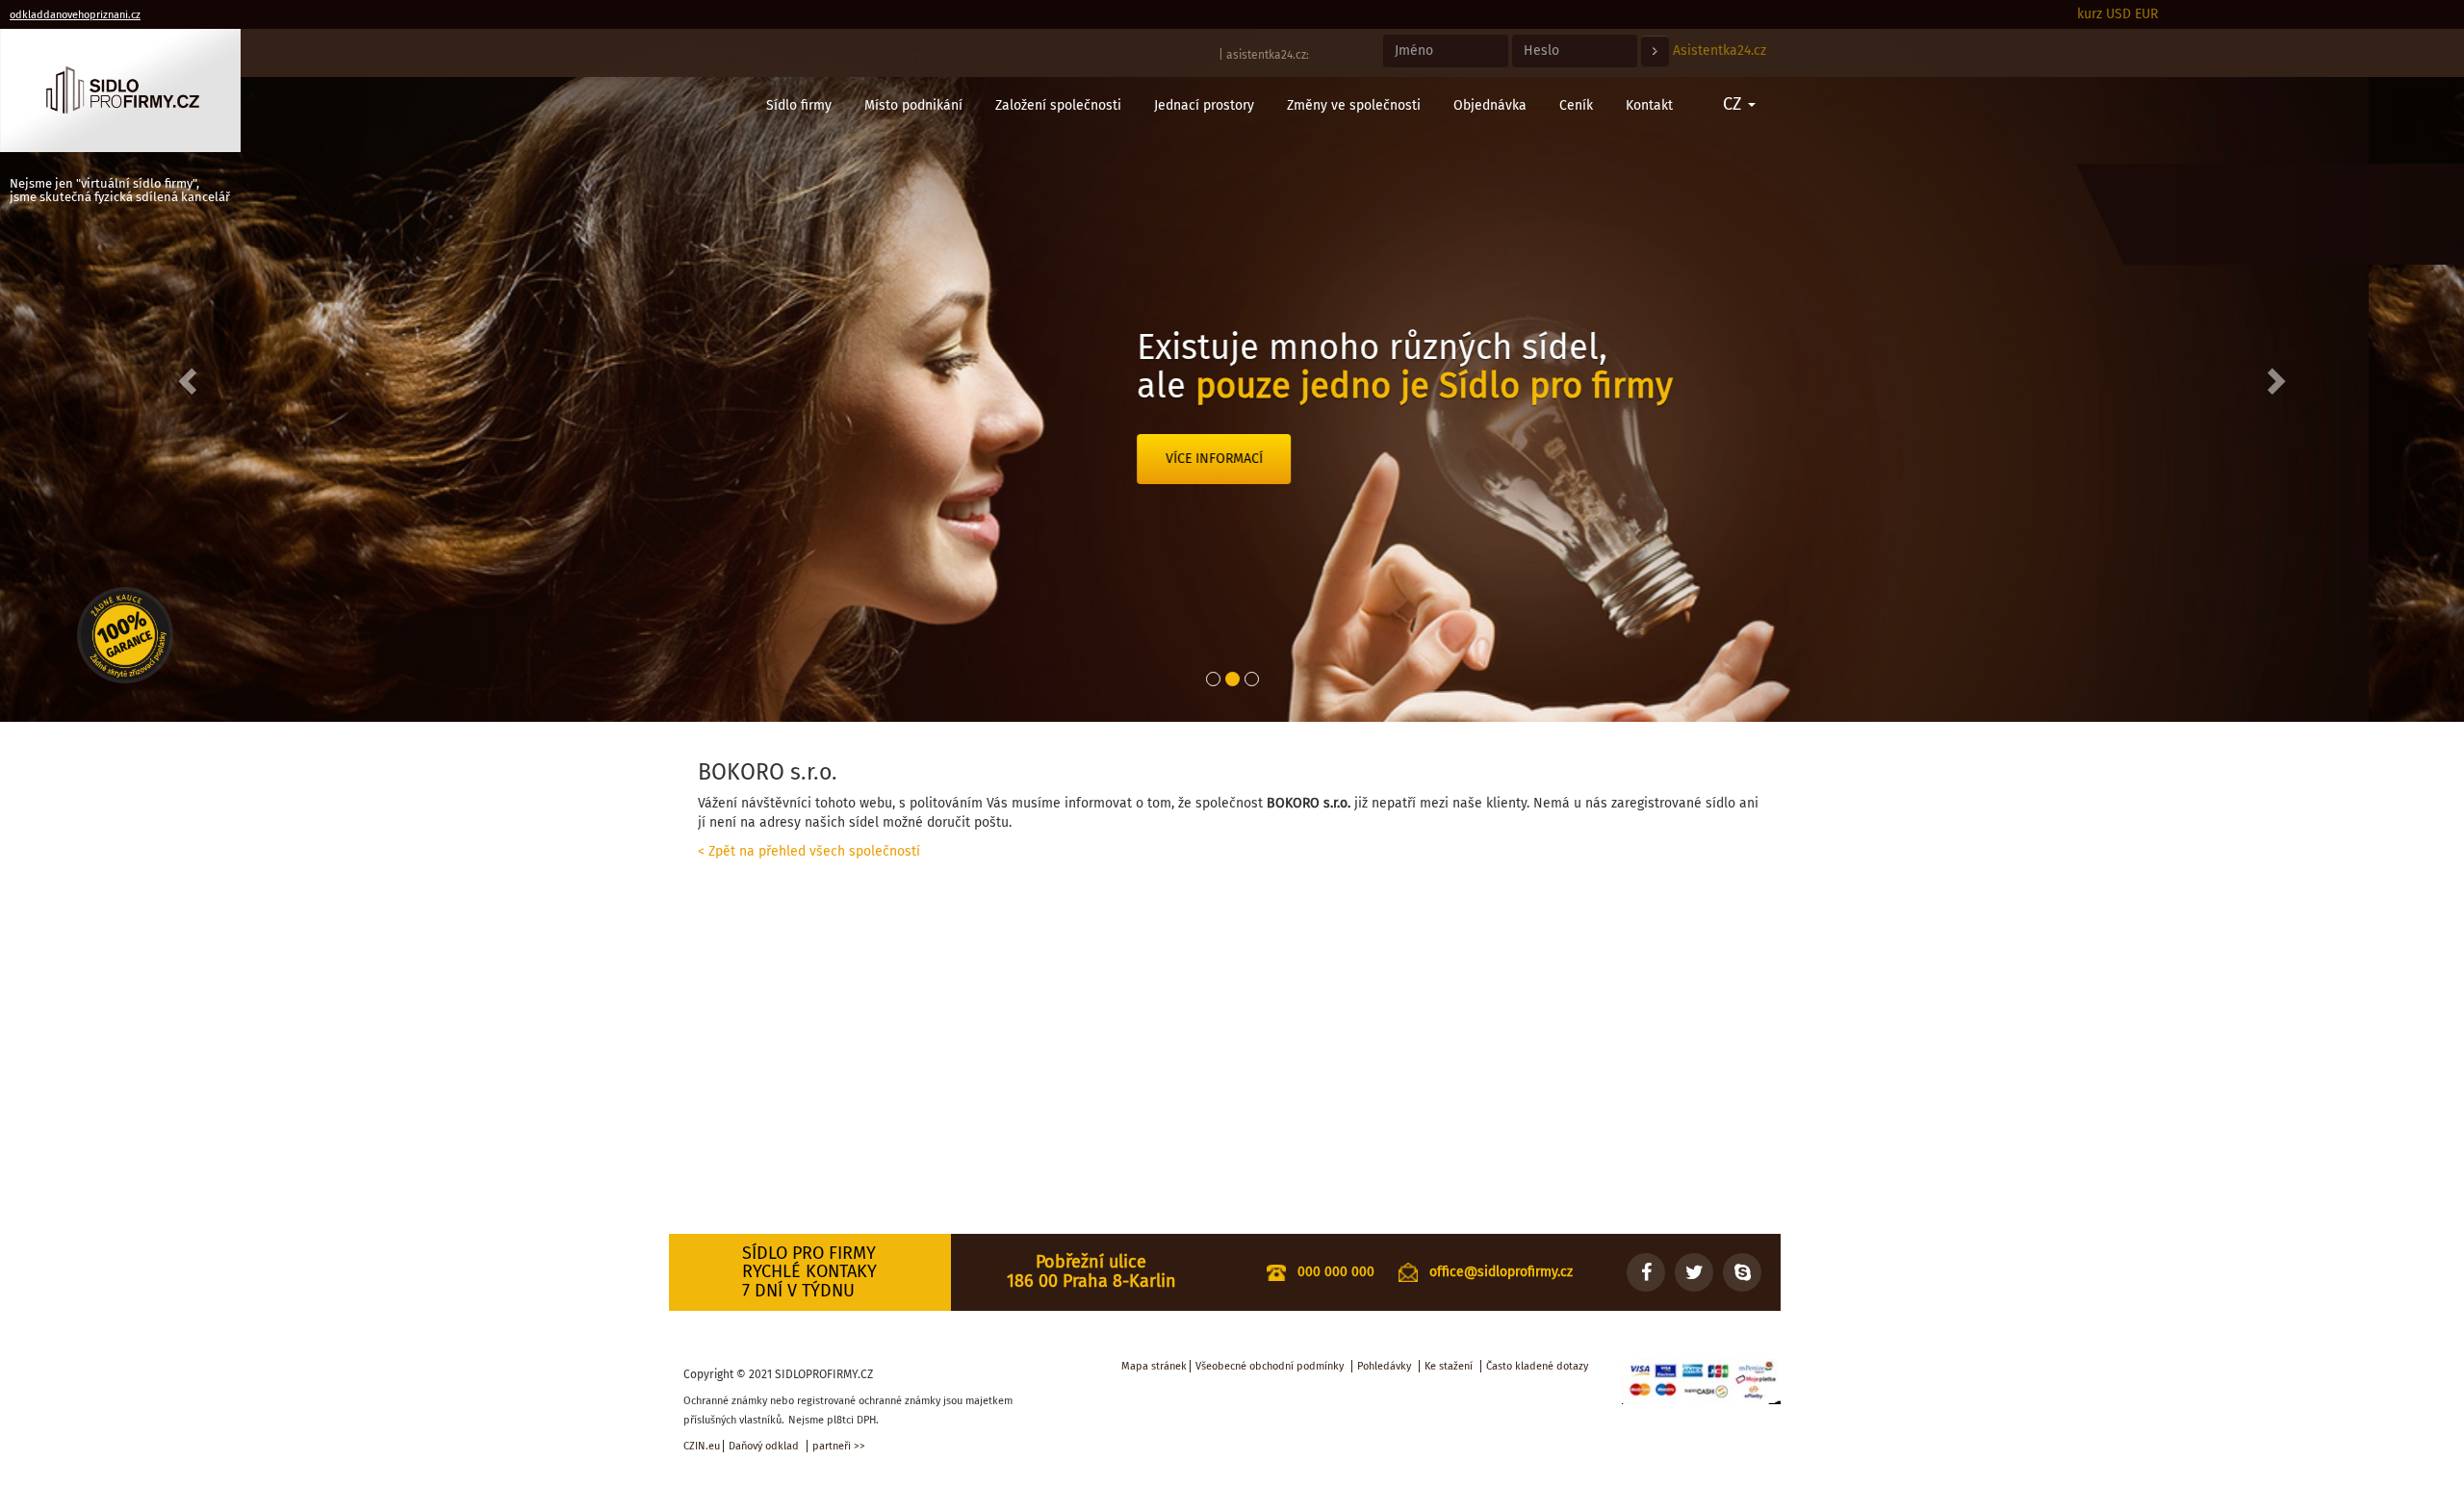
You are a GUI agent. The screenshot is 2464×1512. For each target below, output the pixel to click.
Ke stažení (1449, 1366)
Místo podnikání (913, 105)
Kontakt (1649, 105)
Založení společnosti (1058, 105)
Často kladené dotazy (1537, 1366)
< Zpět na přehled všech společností (809, 851)
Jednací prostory (1204, 105)
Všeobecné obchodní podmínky (1270, 1366)
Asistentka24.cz (1720, 51)
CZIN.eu (702, 1446)
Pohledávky (1384, 1366)
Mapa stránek (1154, 1366)
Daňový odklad (764, 1446)
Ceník (1576, 105)
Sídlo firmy (799, 105)
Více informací (1309, 497)
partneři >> (839, 1446)
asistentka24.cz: (1268, 55)
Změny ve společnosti (1354, 105)
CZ (1734, 104)
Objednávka (1490, 105)
